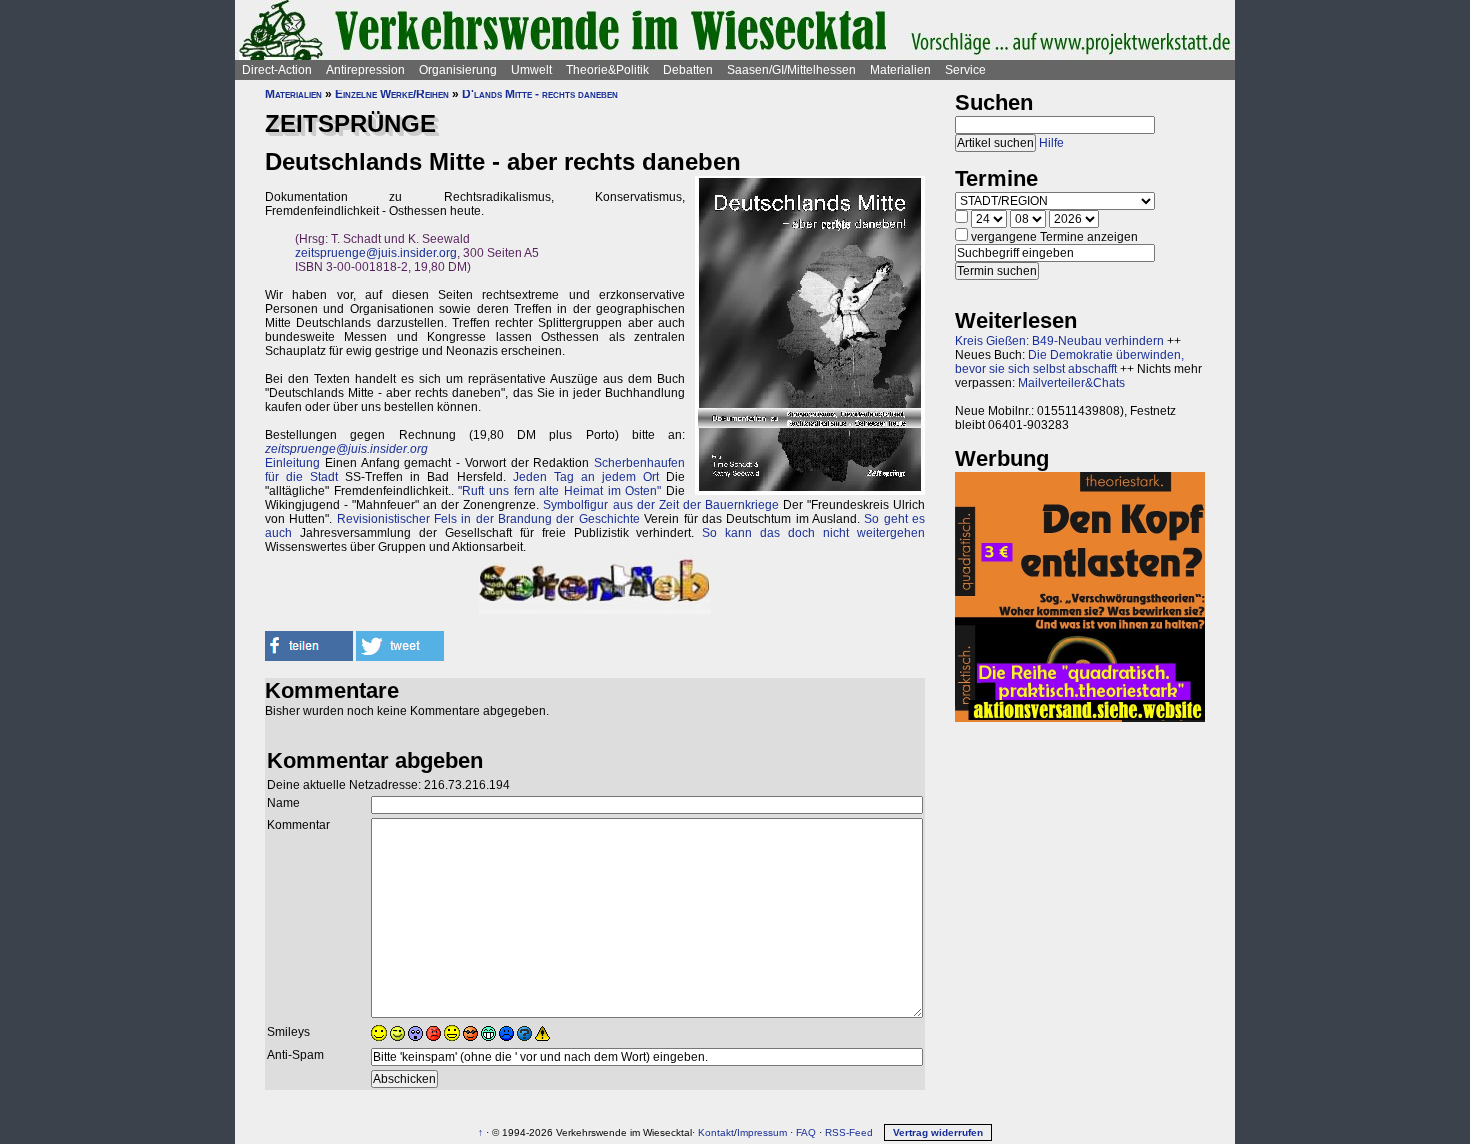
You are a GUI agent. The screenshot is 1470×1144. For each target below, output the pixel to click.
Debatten (688, 70)
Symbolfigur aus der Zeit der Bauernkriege (660, 505)
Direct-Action (277, 70)
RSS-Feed (849, 1132)
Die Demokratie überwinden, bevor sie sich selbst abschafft (1069, 362)
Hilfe (1051, 143)
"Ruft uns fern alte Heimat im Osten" (559, 491)
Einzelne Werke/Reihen (392, 94)
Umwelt (531, 70)
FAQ (806, 1132)
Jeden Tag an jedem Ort (586, 477)
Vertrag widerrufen (938, 1132)
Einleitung (292, 463)
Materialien (900, 70)
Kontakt (716, 1132)
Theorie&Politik (607, 70)
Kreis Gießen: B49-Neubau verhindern (1059, 341)
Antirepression (365, 70)
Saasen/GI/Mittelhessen (791, 70)
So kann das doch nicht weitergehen (813, 533)
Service (965, 70)
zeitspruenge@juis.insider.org (376, 253)
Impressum (762, 1132)
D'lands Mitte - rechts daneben (540, 94)
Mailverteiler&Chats (1071, 383)
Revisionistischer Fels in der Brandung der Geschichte (488, 519)
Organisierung (458, 70)
